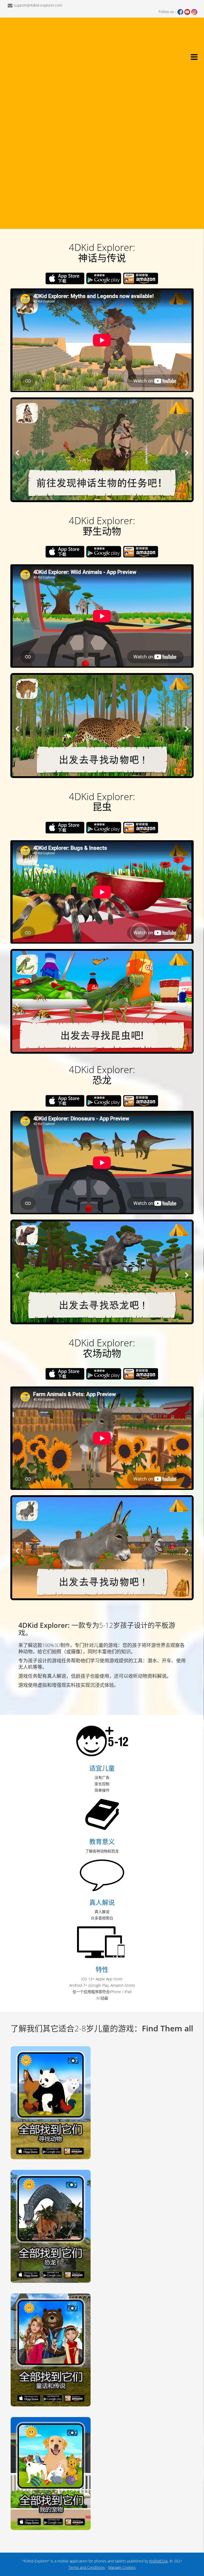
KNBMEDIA (158, 2561)
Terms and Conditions (87, 2567)
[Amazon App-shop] (141, 278)
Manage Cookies (122, 2567)
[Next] (186, 450)
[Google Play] (104, 278)
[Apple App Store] (65, 278)
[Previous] (18, 450)
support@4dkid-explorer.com (38, 5)
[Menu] (193, 58)
